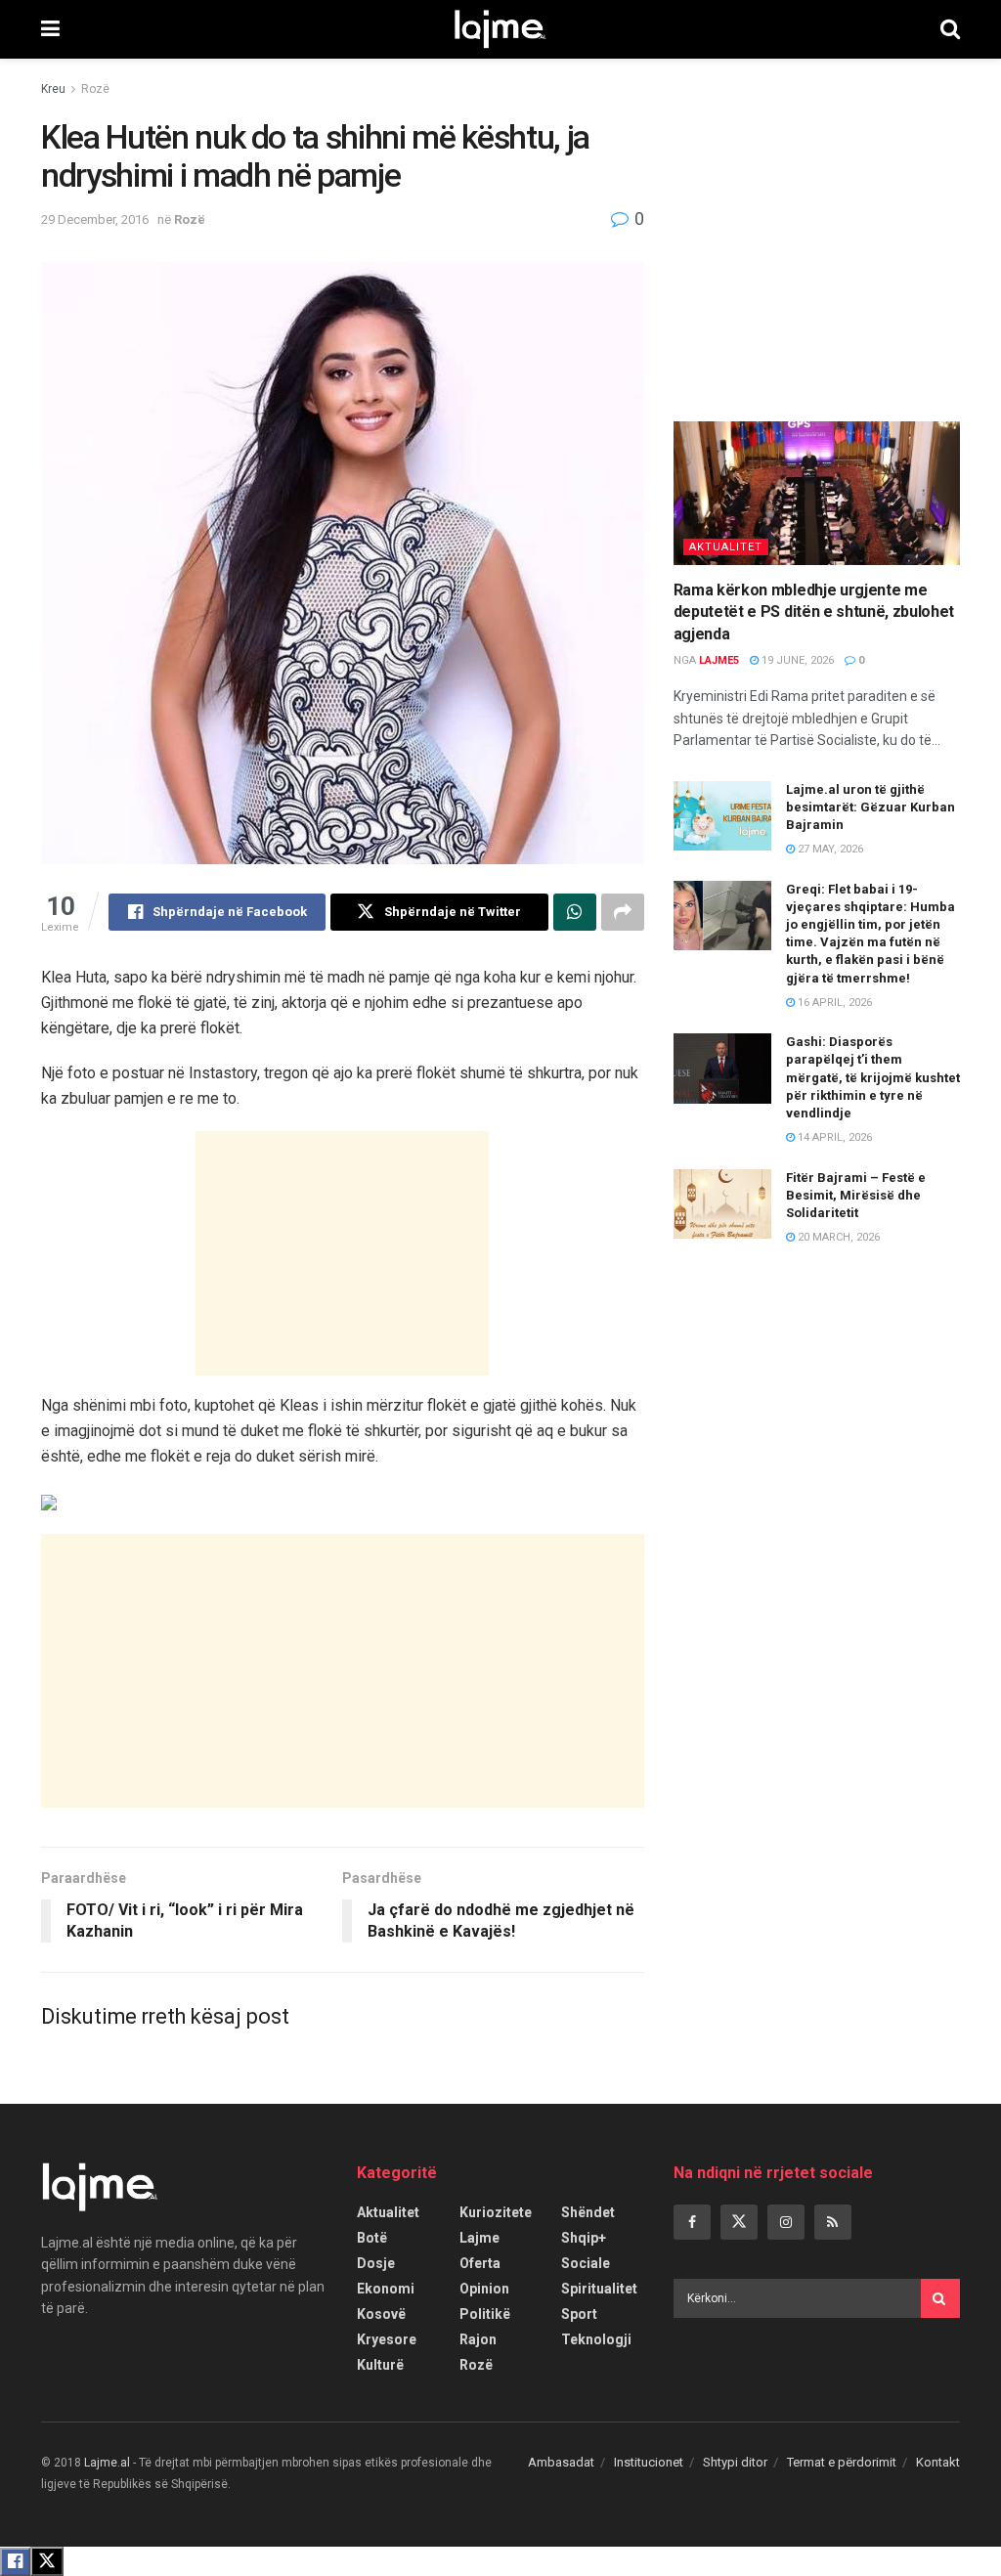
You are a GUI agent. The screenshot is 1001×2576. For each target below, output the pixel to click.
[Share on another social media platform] (623, 912)
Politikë (485, 2314)
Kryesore (387, 2339)
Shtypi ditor (735, 2462)
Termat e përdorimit (842, 2462)
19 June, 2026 (796, 660)
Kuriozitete (496, 2212)
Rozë (95, 89)
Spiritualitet (599, 2289)
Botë (372, 2238)
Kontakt (938, 2462)
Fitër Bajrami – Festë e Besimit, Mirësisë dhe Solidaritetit (856, 1195)
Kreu (53, 89)
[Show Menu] (50, 29)
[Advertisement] (342, 1253)
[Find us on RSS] (833, 2222)
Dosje (376, 2263)
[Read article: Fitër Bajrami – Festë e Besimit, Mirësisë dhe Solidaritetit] (722, 1204)
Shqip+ (584, 2238)
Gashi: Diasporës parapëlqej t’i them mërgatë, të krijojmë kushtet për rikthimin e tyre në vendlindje (873, 1077)
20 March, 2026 (837, 1237)
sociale (586, 2263)
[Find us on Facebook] (692, 2222)
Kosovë (381, 2314)
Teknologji (596, 2339)
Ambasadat (561, 2462)
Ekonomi (386, 2289)
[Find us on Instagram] (786, 2222)
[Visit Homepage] (500, 29)
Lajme (479, 2238)
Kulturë (380, 2365)
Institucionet (649, 2462)
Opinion (484, 2289)
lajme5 (719, 660)
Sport (579, 2314)
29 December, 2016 (95, 219)
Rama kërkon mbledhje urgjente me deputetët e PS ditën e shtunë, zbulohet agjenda (814, 612)
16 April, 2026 (833, 1003)
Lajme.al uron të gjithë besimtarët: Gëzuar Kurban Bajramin (870, 807)
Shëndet (588, 2212)
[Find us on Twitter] (739, 2222)
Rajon (478, 2339)
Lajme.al (107, 2463)
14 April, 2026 (833, 1137)
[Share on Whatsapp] (575, 912)
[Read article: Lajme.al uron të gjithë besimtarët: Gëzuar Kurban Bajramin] (722, 816)
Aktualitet (726, 547)
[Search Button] (950, 29)
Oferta (480, 2263)
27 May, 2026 (829, 849)
